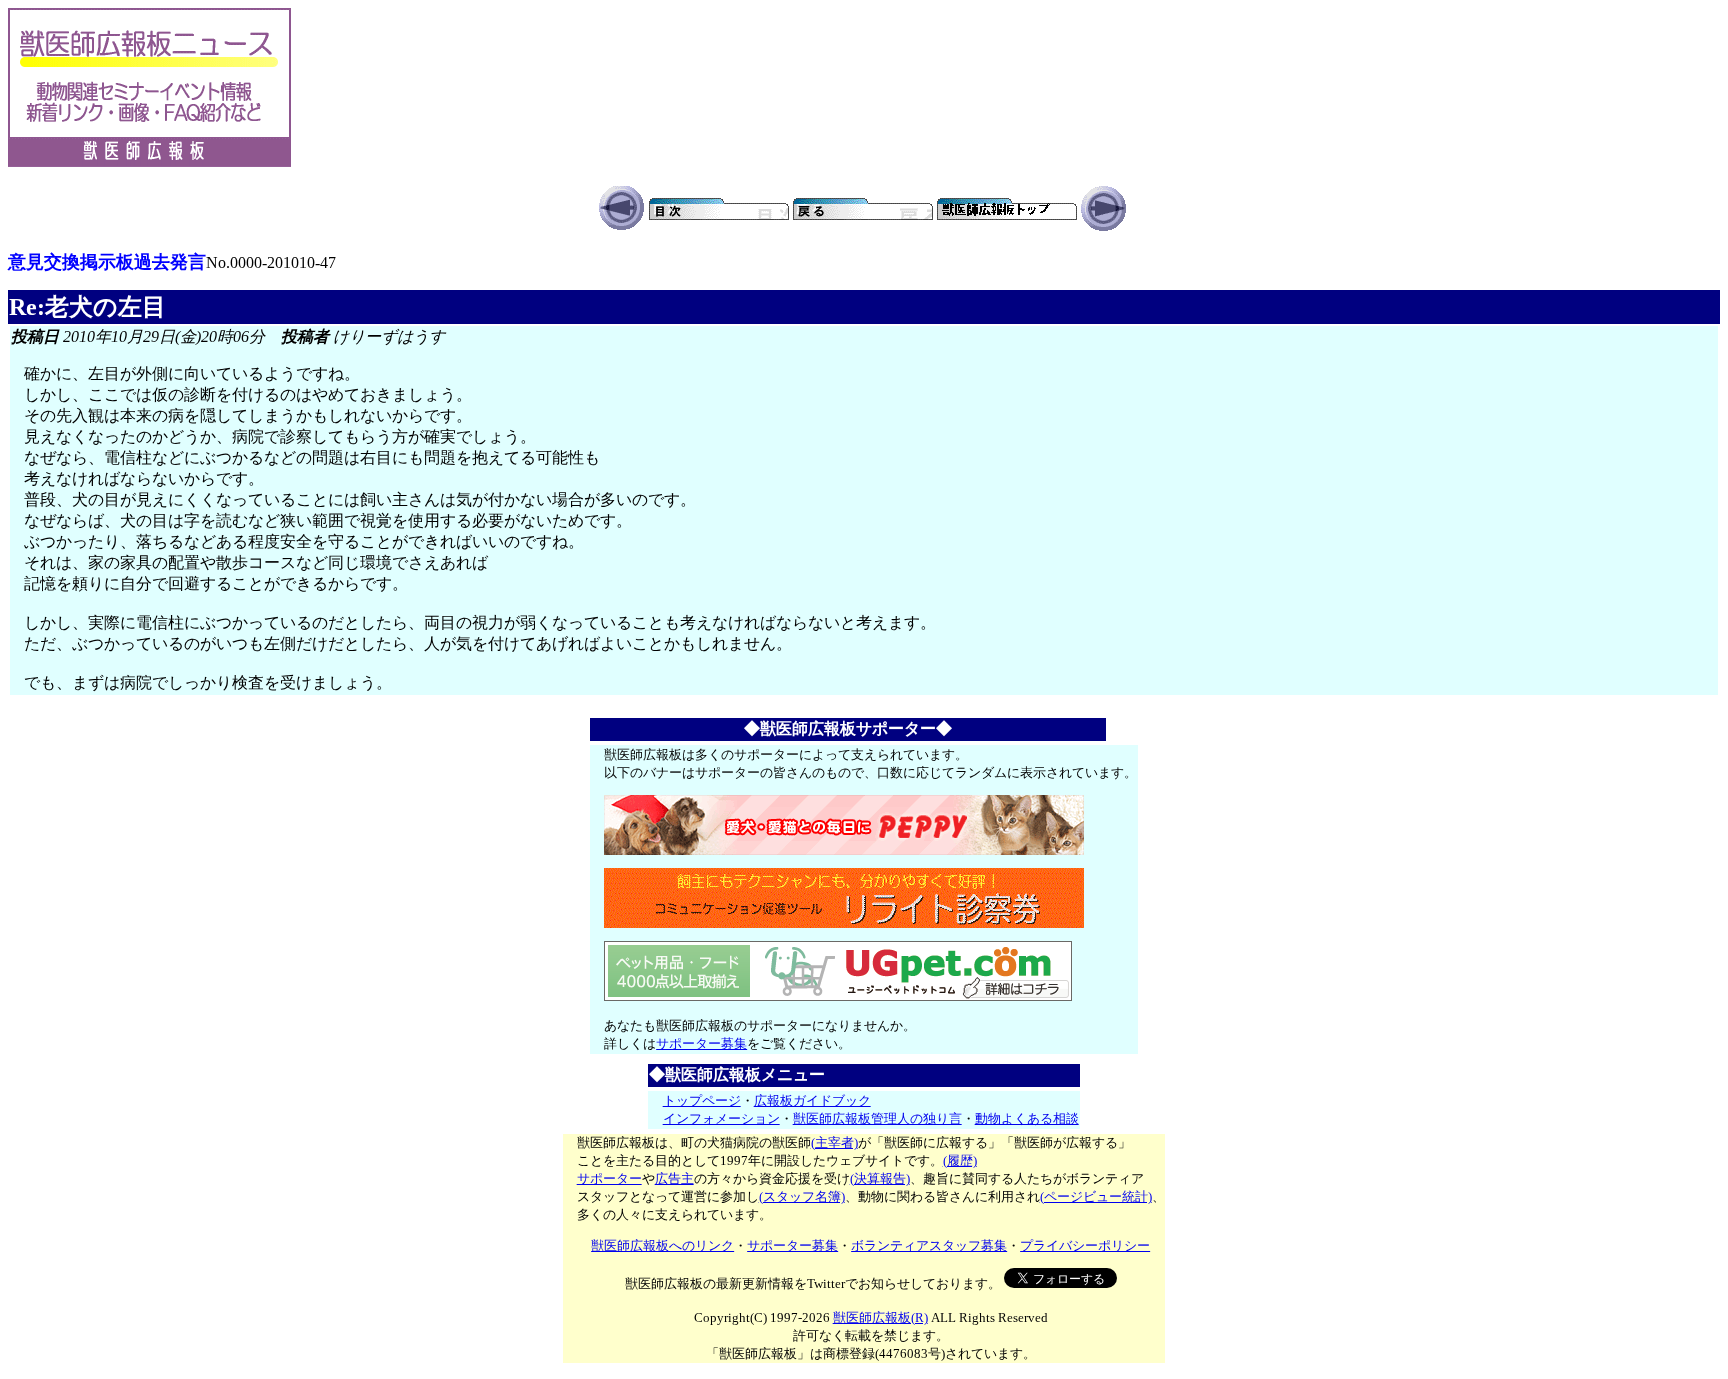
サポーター (609, 1178)
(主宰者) (834, 1142)
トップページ (702, 1100)
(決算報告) (880, 1178)
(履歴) (960, 1160)
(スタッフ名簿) (802, 1196)
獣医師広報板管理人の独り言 (877, 1118)
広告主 (674, 1178)
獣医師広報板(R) (880, 1317)
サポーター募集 (701, 1043)
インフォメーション (721, 1118)
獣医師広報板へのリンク (662, 1245)
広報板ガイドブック (812, 1100)
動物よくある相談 (1027, 1118)
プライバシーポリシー (1085, 1245)
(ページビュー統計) (1096, 1196)
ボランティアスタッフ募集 (929, 1245)
